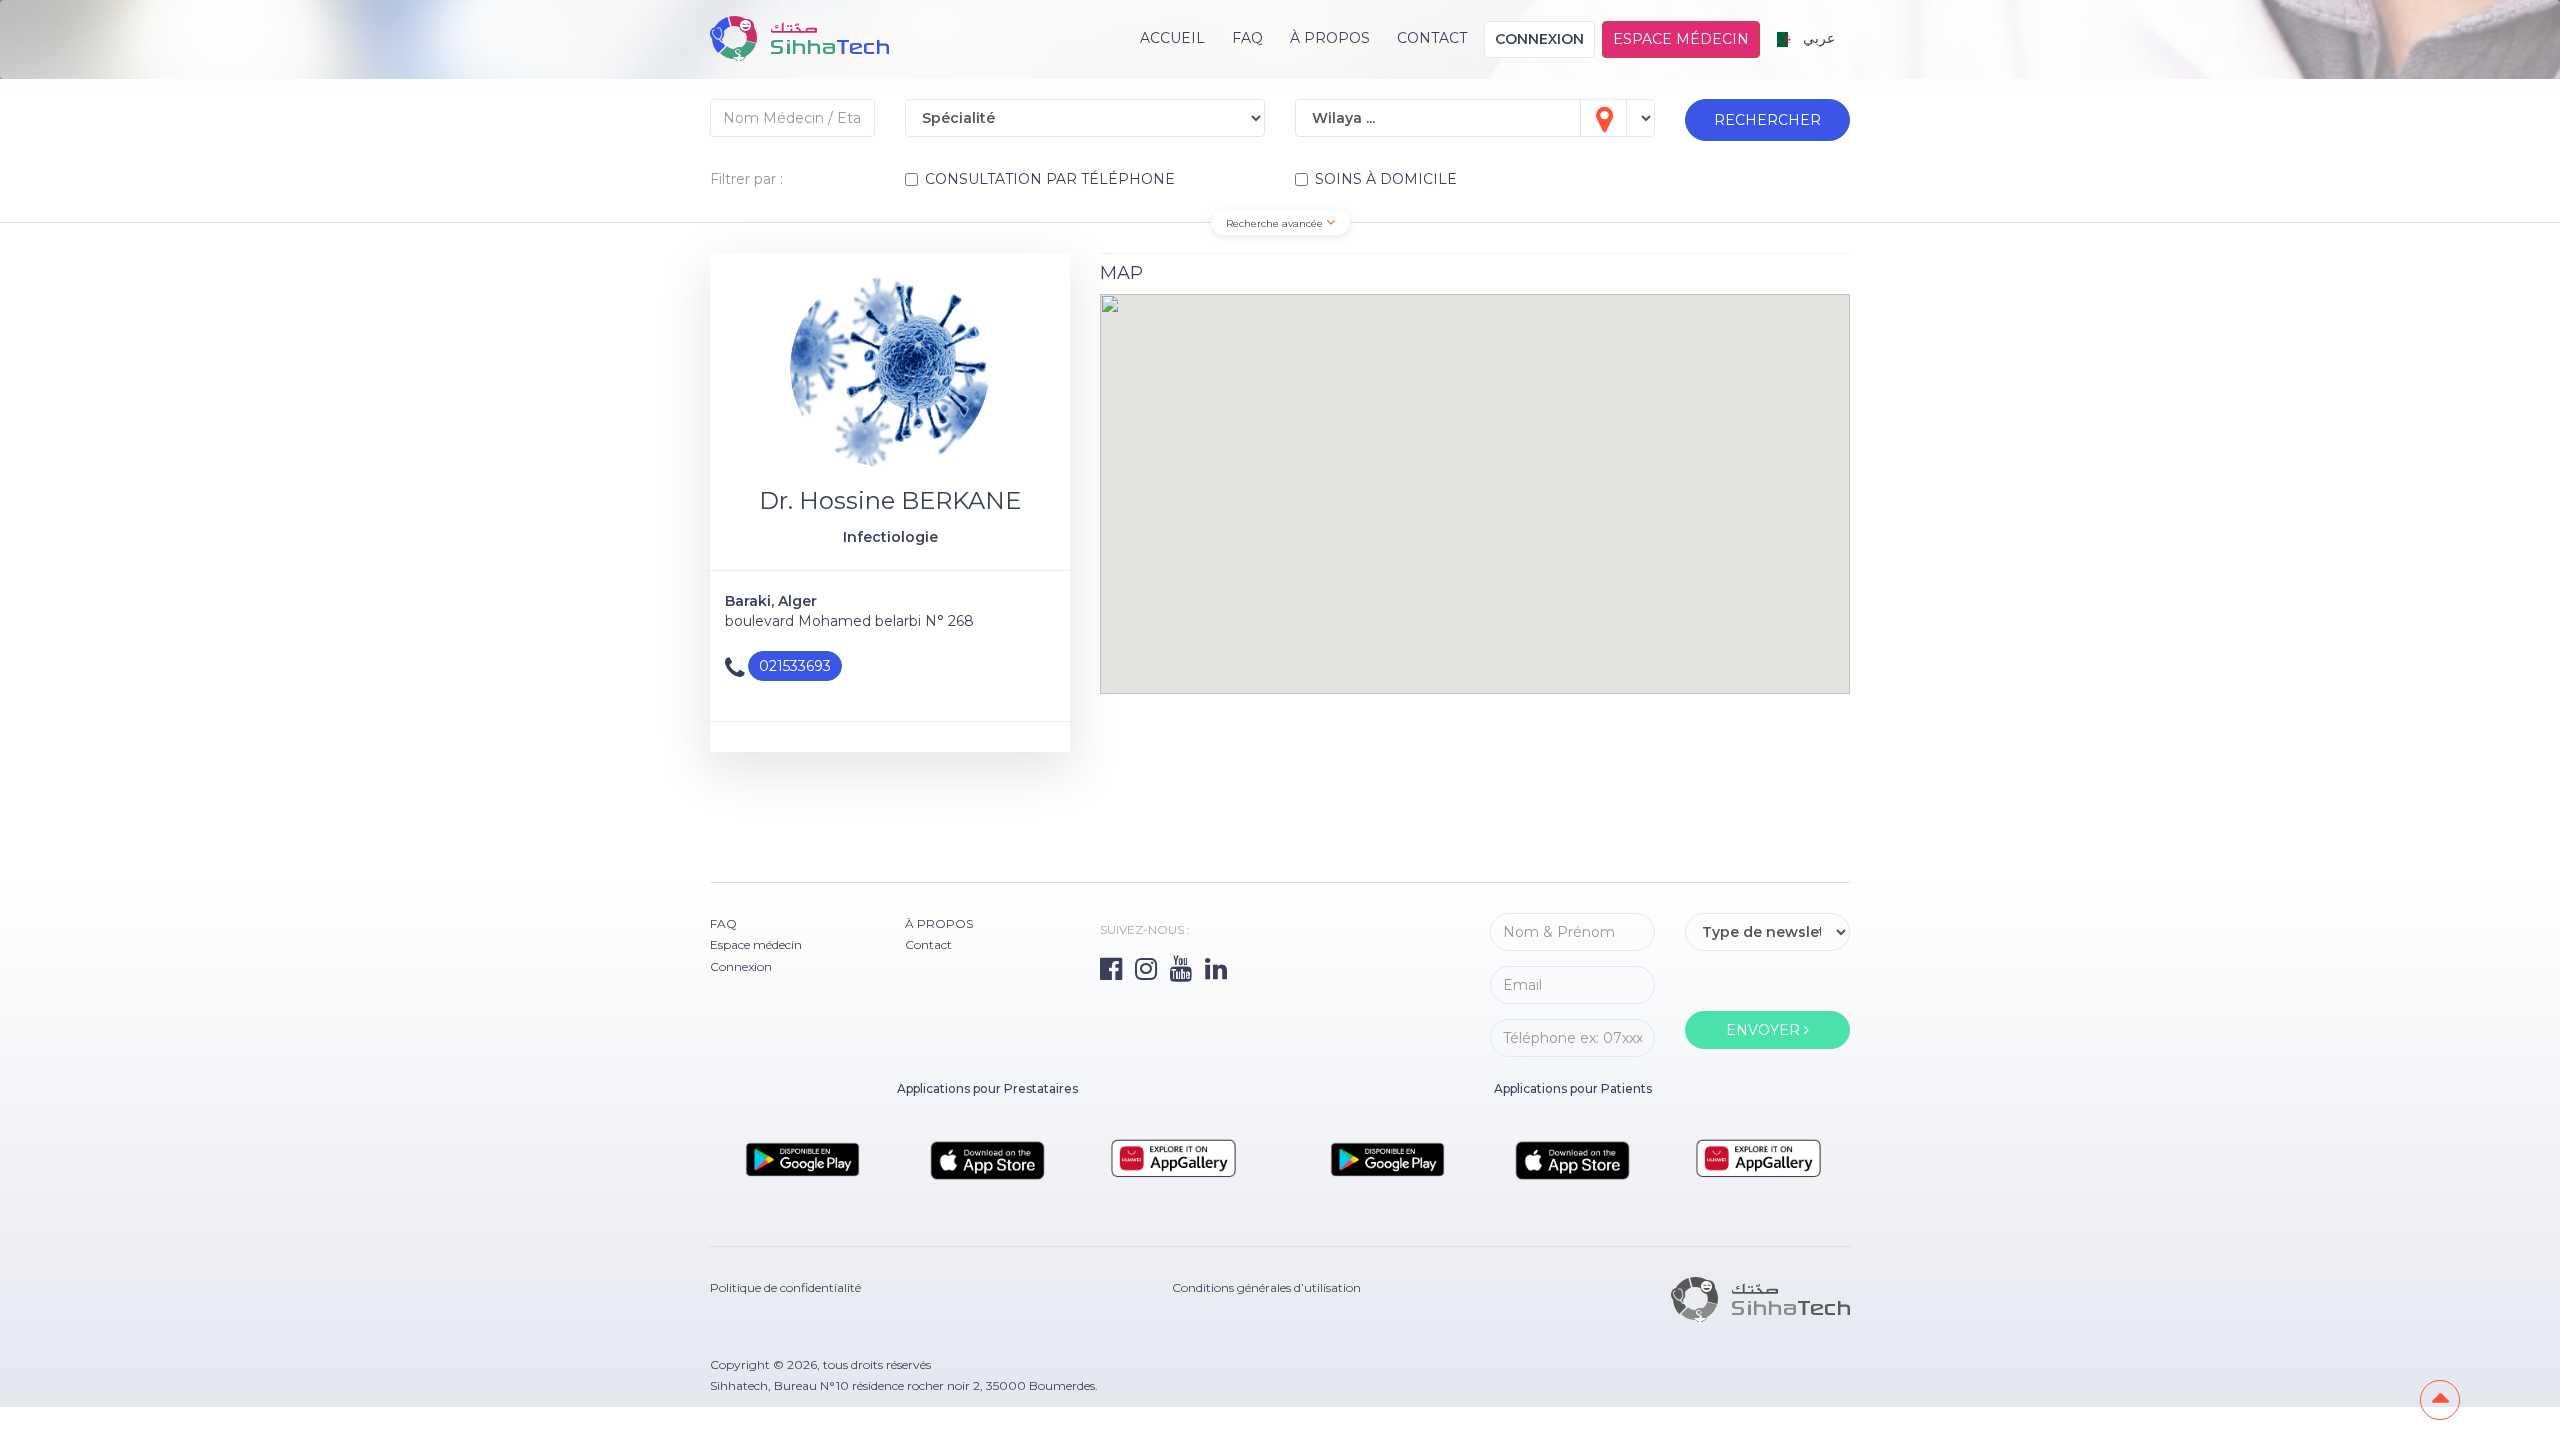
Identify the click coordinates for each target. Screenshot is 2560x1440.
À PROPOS (1330, 38)
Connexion (1539, 39)
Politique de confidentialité (785, 1287)
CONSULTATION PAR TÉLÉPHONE (1050, 179)
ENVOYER (1765, 1030)
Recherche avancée (1276, 223)
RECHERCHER (1767, 120)
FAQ (1247, 38)
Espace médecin (1681, 39)
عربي (1817, 38)
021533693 (795, 666)
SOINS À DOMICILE (1386, 179)
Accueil (1172, 38)
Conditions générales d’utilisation (1266, 1287)
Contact (1432, 38)
